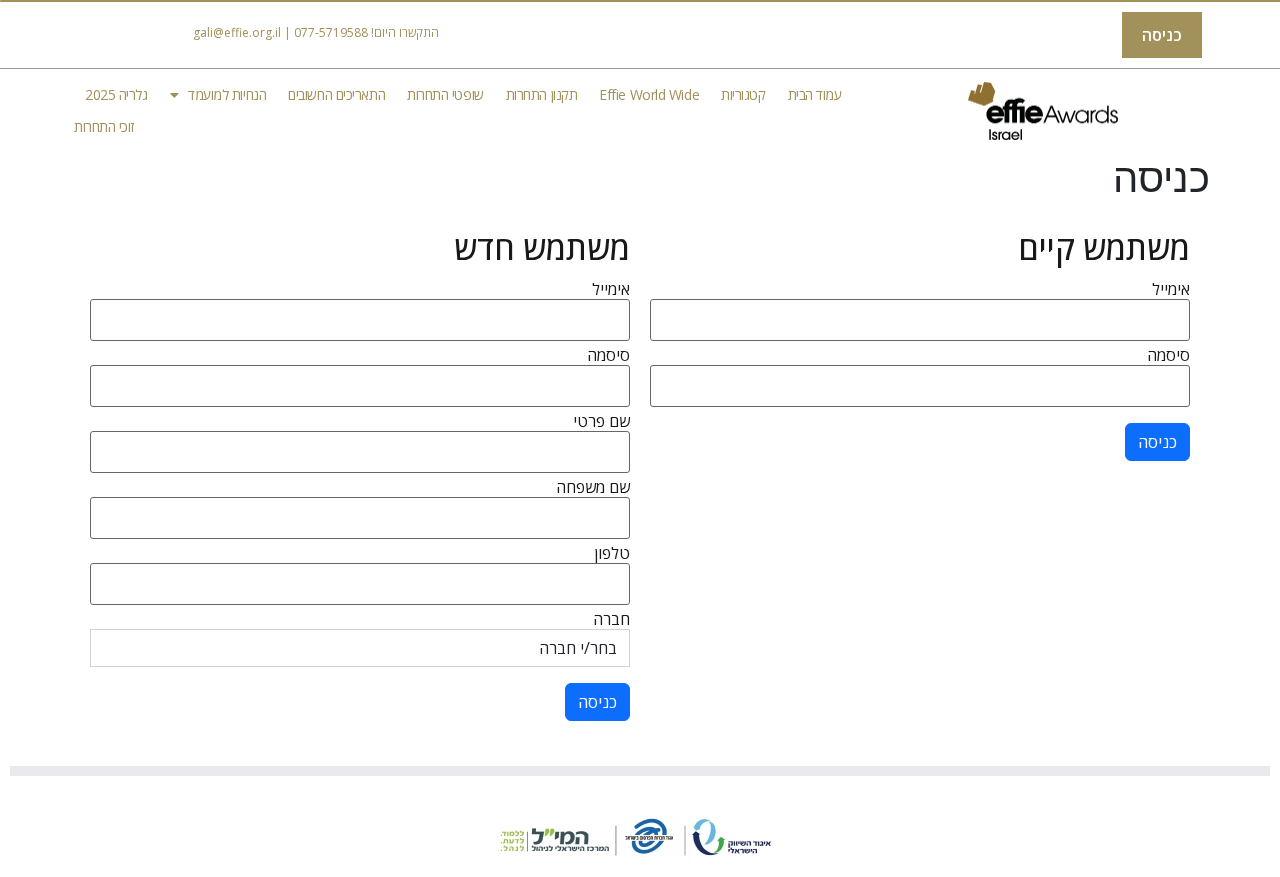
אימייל (1171, 289)
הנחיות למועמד (227, 94)
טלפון (612, 553)
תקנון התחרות (542, 94)
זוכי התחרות (103, 126)
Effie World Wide (649, 94)
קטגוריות (743, 94)
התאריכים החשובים (336, 94)
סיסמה (1168, 355)
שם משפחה (593, 487)
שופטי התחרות (445, 94)
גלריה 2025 (116, 94)
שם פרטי (601, 421)
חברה (611, 619)
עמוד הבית (815, 94)
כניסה (1162, 35)
